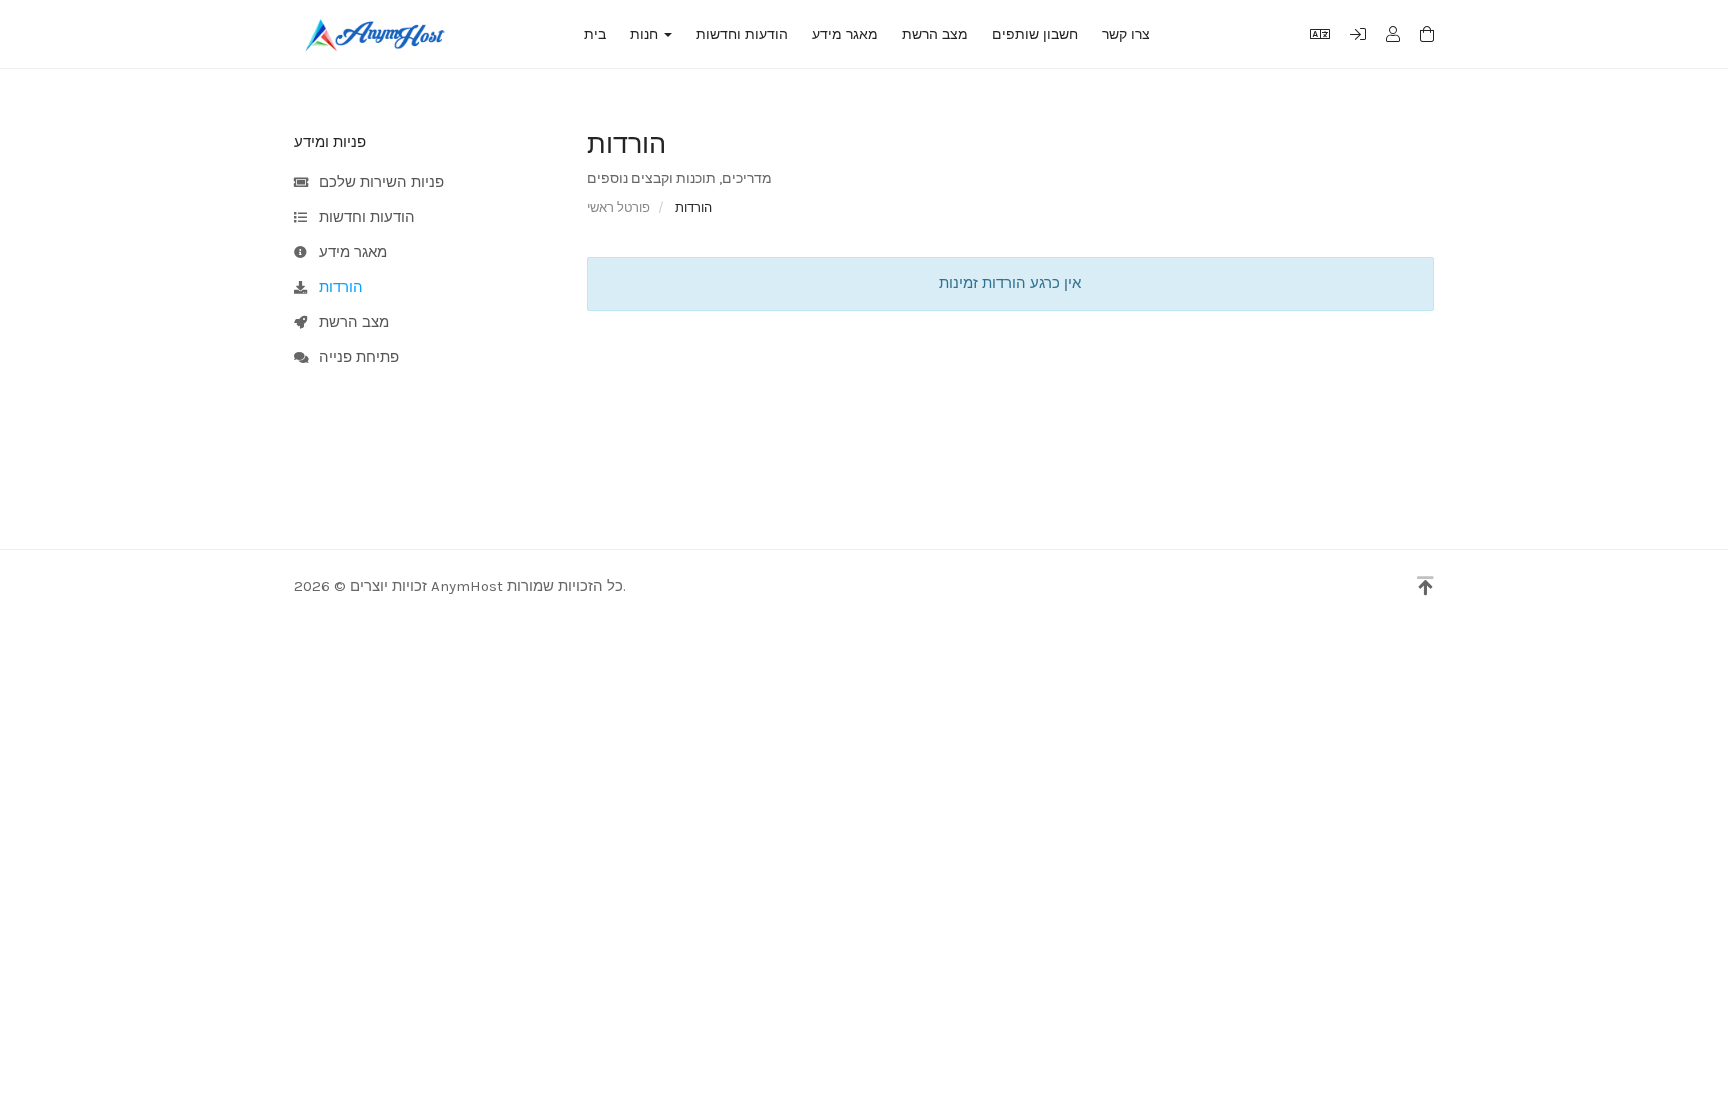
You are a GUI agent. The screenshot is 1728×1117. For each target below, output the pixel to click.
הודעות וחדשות (742, 34)
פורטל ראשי (618, 207)
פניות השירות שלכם (377, 182)
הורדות (337, 287)
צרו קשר (1126, 34)
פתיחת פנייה (355, 357)
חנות (648, 34)
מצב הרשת (935, 34)
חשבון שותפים (1035, 34)
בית (595, 34)
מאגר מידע (845, 34)
